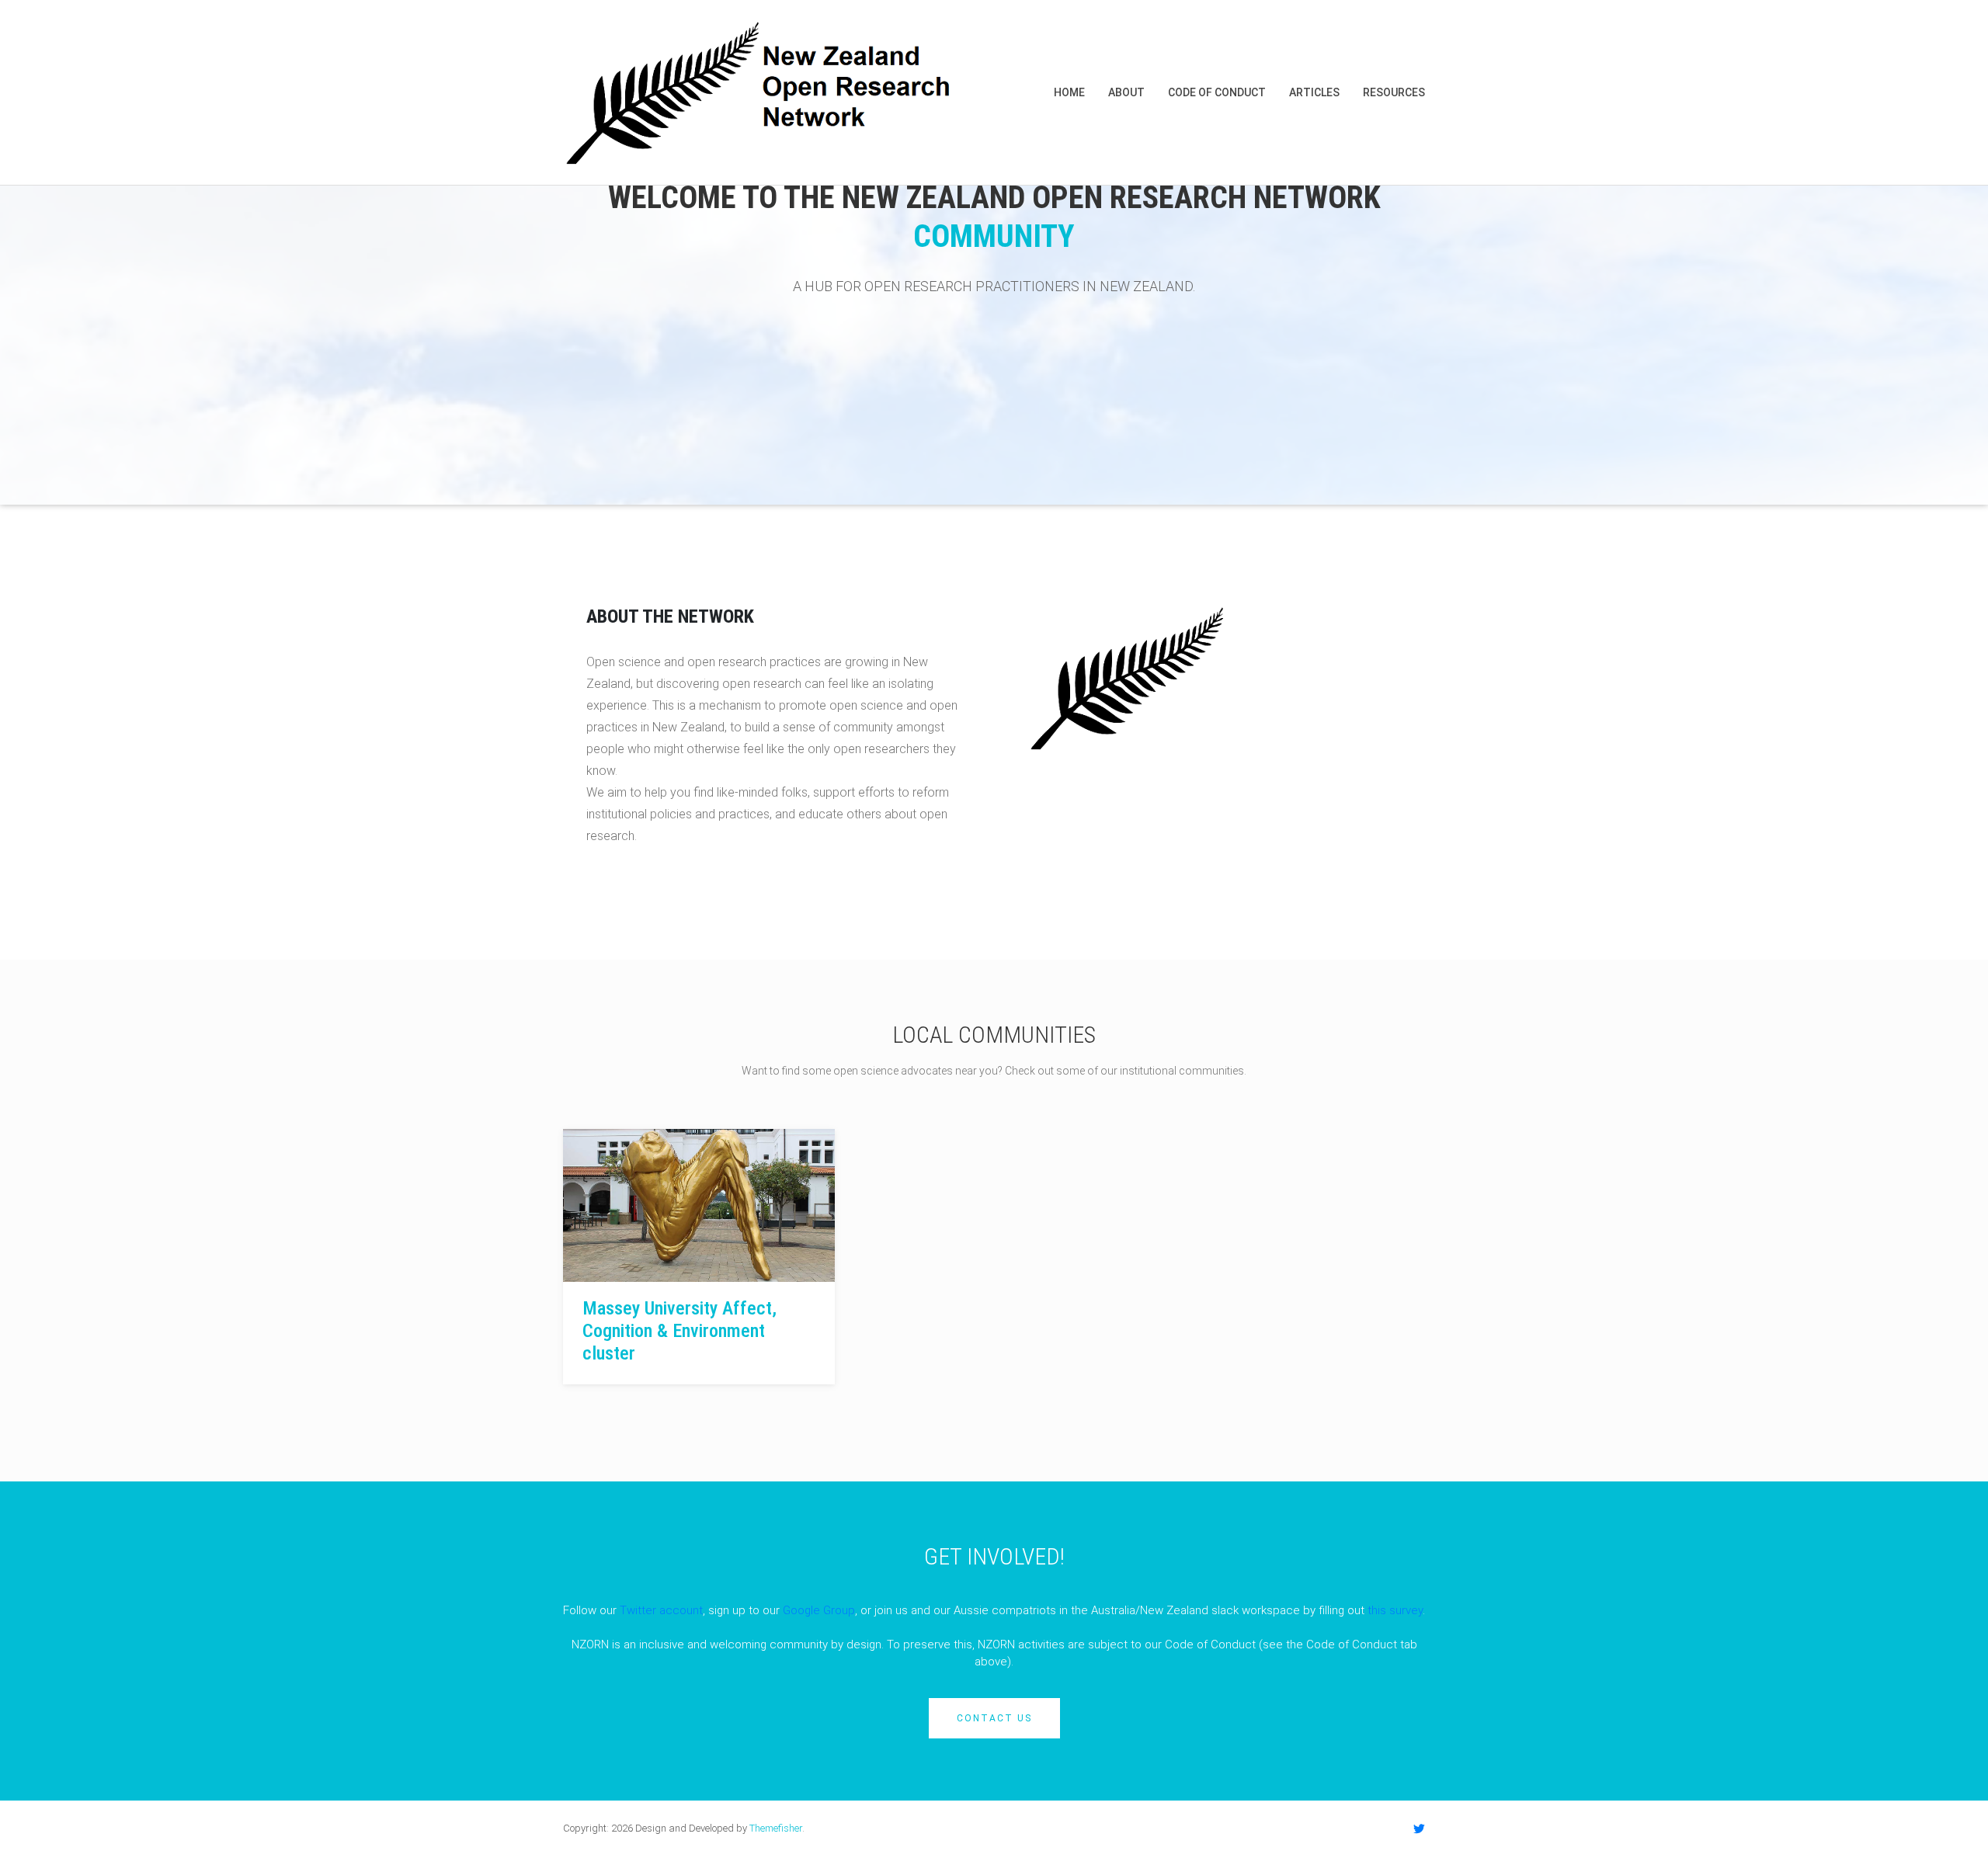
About (1126, 92)
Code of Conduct (1217, 92)
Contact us (994, 1718)
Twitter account (661, 1610)
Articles (1314, 92)
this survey (1395, 1610)
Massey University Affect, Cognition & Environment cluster (679, 1331)
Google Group (819, 1610)
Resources (1394, 92)
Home (1069, 92)
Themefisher (776, 1828)
